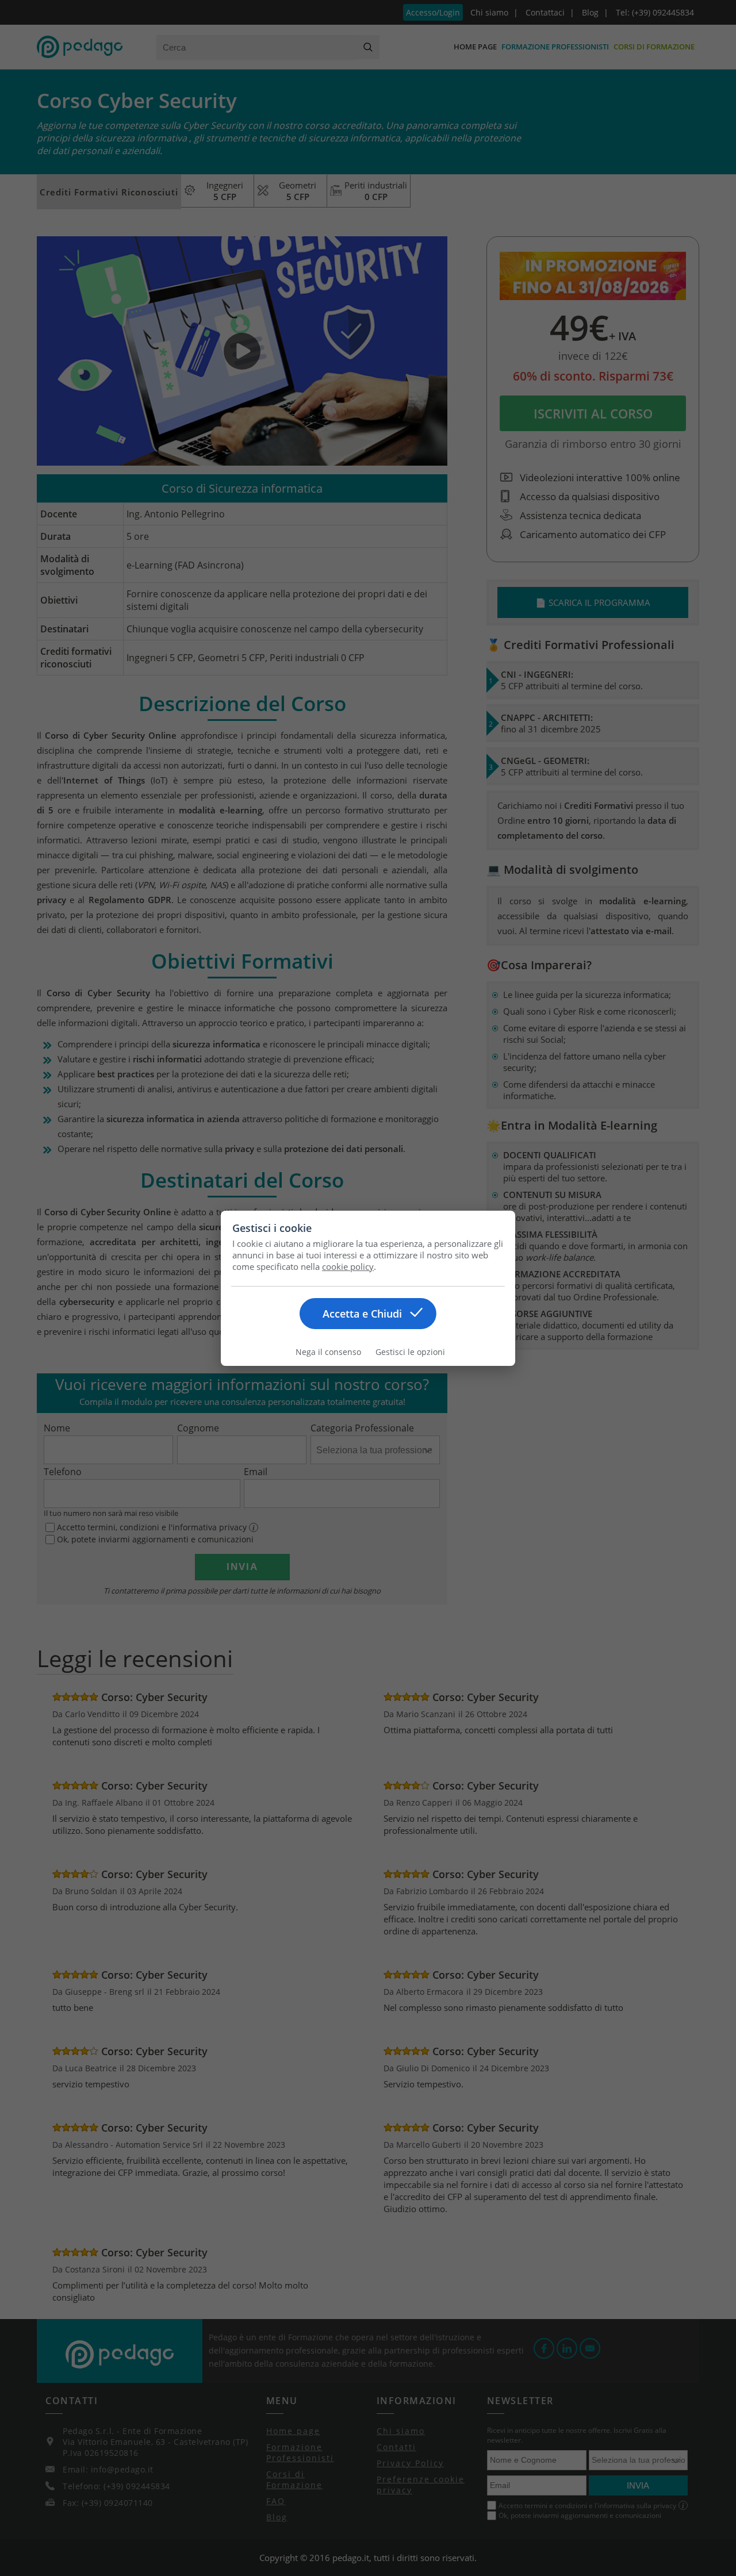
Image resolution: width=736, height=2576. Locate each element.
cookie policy (348, 1266)
